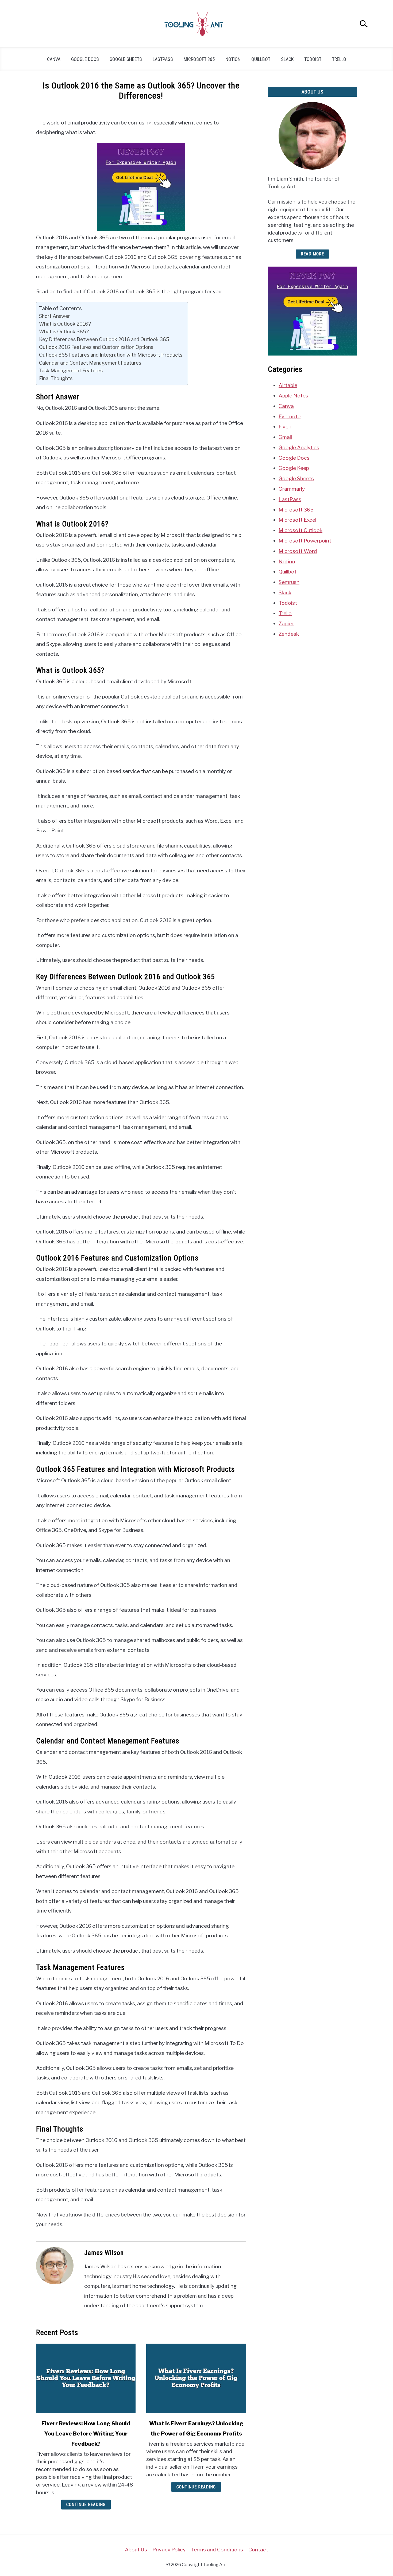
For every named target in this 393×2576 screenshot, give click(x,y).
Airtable (288, 385)
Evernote (290, 416)
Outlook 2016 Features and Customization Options (96, 347)
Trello (339, 59)
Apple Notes (293, 396)
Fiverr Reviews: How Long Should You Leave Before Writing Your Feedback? (86, 2434)
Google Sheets (126, 59)
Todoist (313, 59)
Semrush (289, 582)
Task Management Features (71, 370)
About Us (136, 2550)
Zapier (286, 623)
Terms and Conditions (217, 2550)
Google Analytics (299, 447)
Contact (258, 2550)
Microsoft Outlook (300, 530)
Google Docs (85, 59)
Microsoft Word (298, 551)
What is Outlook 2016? (65, 324)
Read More (312, 254)
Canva (54, 59)
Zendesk (289, 634)
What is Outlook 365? (64, 331)
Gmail (285, 437)
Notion (233, 59)
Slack (287, 59)
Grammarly (292, 489)
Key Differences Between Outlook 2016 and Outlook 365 (104, 339)
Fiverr (285, 427)
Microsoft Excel (297, 520)
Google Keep (294, 468)
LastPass (163, 59)
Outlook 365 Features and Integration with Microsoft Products (111, 355)
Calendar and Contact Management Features (90, 363)
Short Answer (55, 316)
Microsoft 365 (199, 59)
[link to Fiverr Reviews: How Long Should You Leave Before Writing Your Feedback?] (86, 2378)
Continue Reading (86, 2505)
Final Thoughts (56, 378)
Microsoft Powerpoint (305, 541)
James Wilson (104, 2253)
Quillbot (261, 59)
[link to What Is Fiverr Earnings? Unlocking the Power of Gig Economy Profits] (196, 2378)
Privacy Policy (169, 2550)
